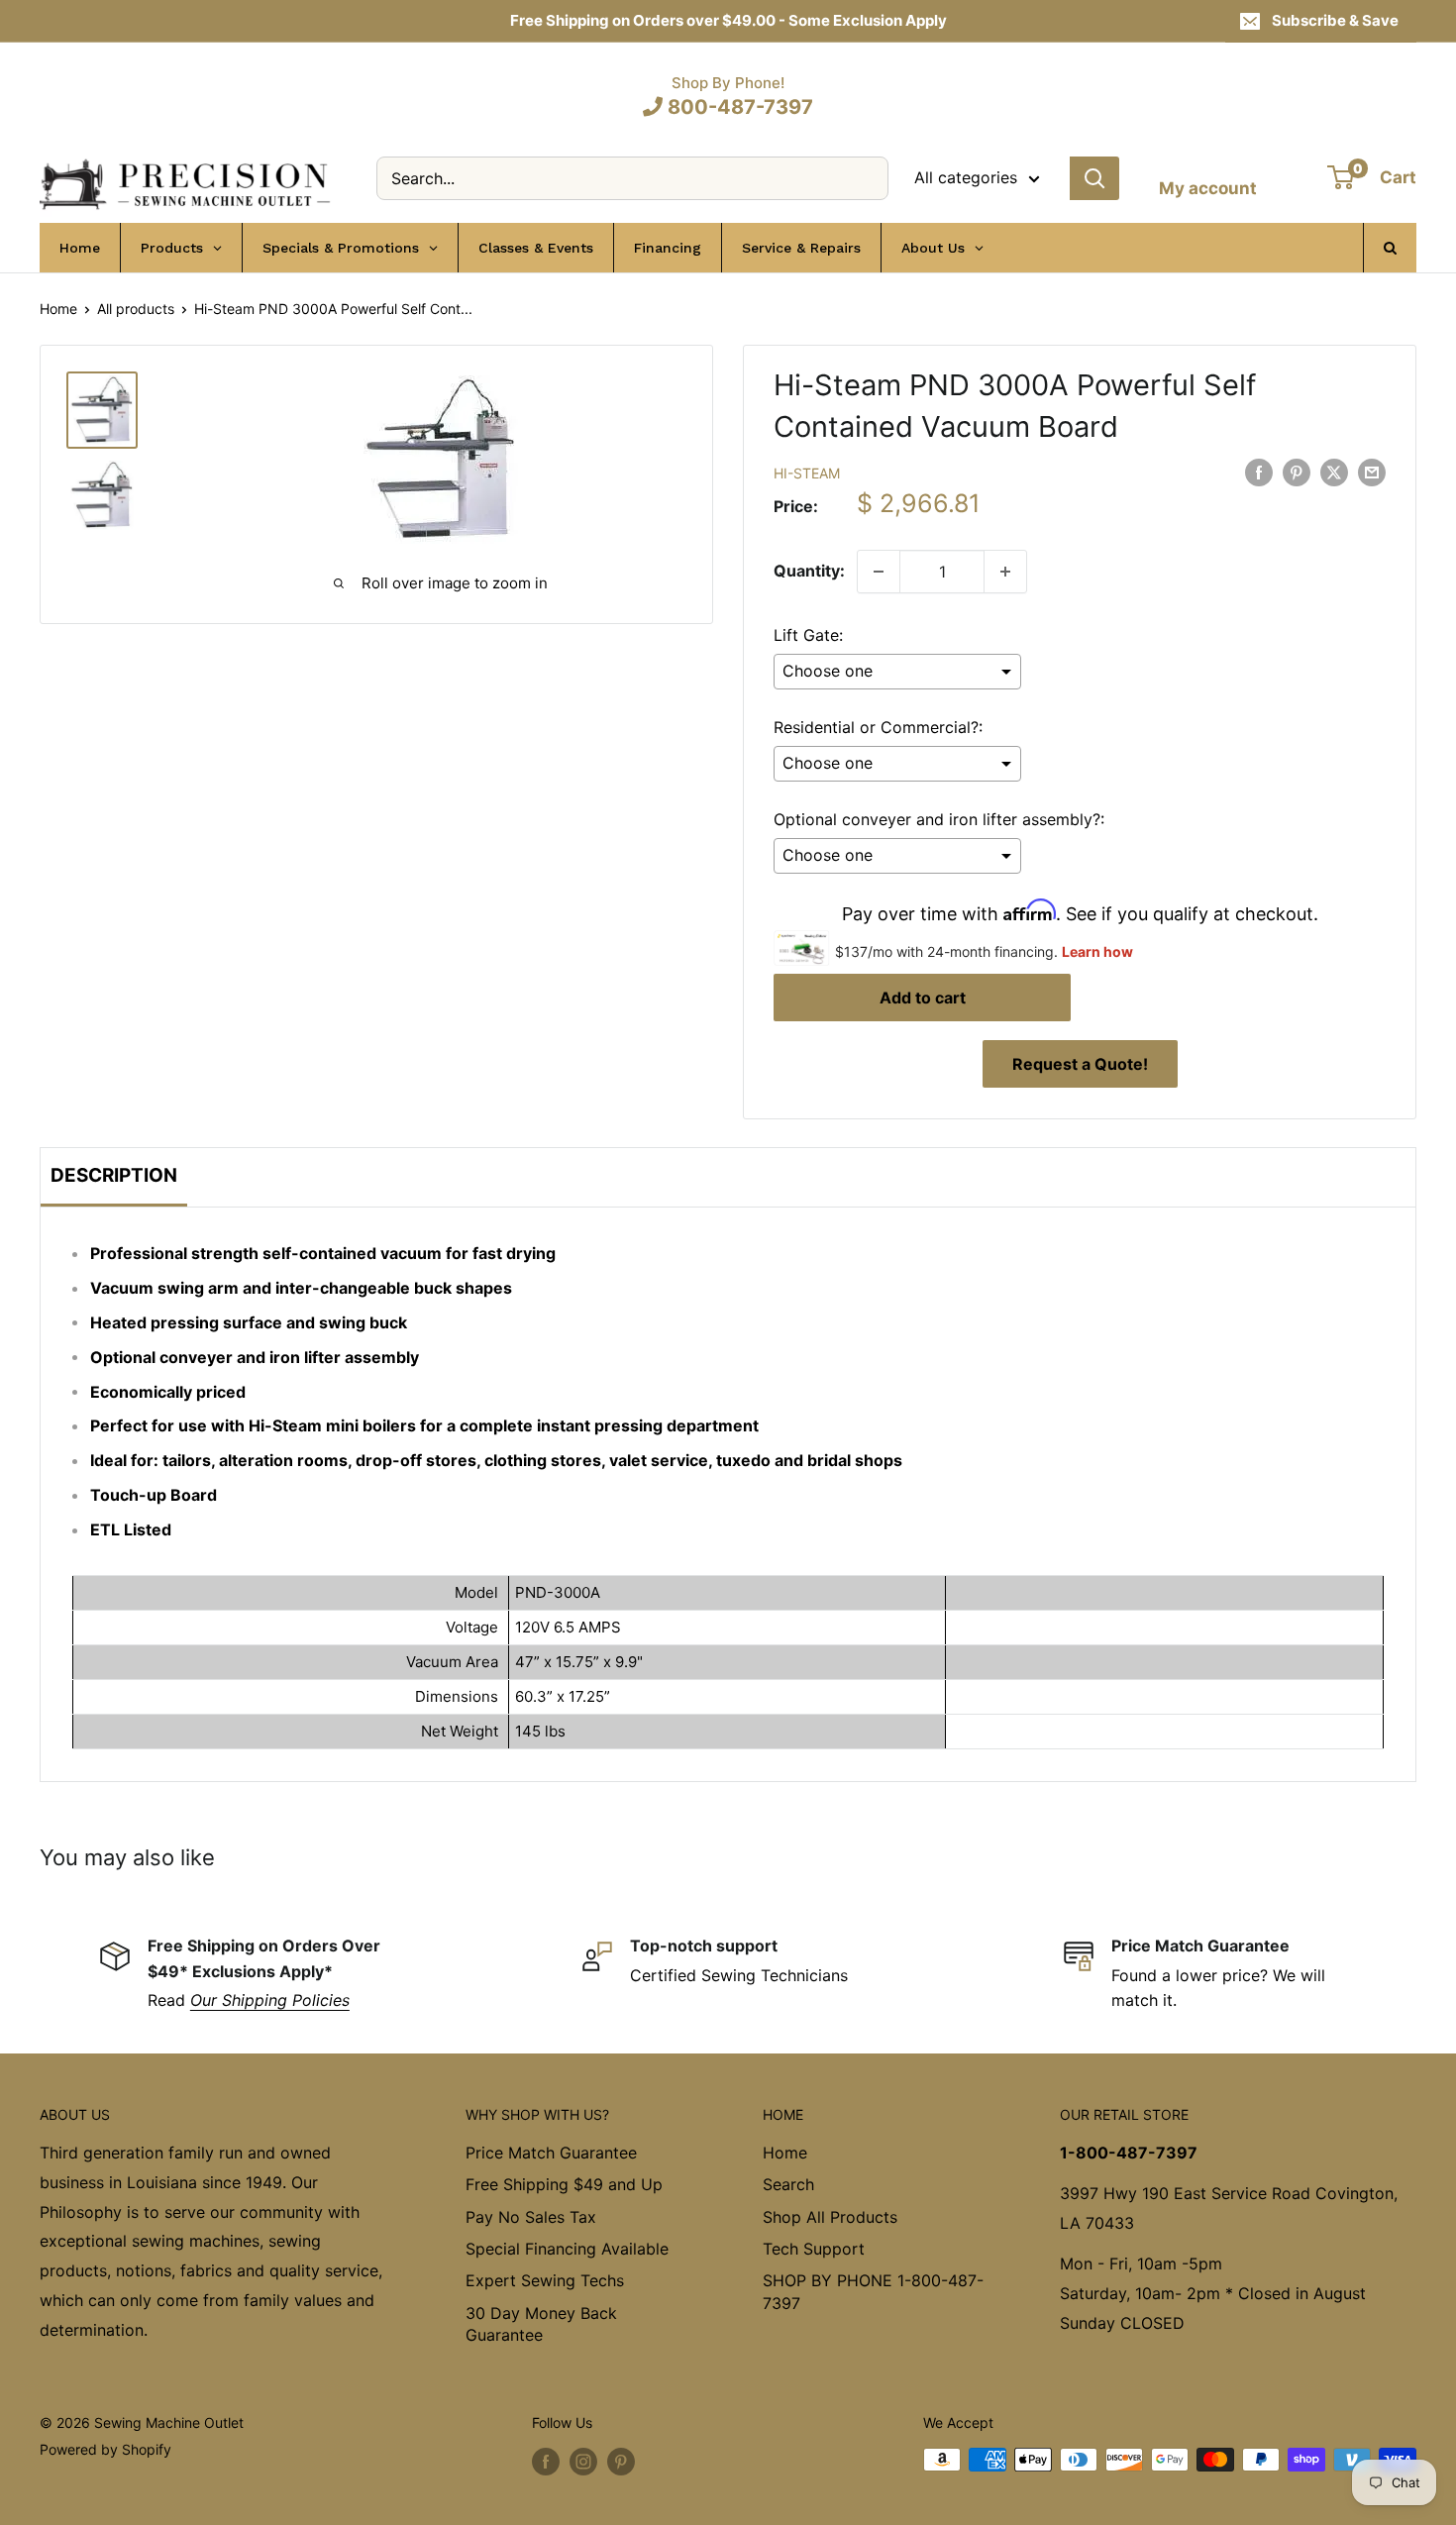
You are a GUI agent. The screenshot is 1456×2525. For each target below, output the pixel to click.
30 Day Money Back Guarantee (541, 2324)
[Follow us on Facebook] (546, 2462)
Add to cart (923, 998)
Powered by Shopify (105, 2449)
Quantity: (809, 571)
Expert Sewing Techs (545, 2280)
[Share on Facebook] (1259, 472)
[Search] (1094, 178)
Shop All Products (830, 2217)
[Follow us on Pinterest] (621, 2462)
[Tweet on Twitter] (1334, 472)
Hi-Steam (807, 473)
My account (1208, 188)
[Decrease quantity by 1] (879, 572)
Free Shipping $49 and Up (564, 2184)
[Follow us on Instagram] (583, 2462)
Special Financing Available (567, 2249)
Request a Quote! (1080, 1064)
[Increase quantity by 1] (1005, 572)
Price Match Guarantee (551, 2153)
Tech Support (814, 2249)
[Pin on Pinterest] (1297, 472)
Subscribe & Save (1335, 20)
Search (788, 2184)
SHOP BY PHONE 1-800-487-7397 (873, 2291)
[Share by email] (1372, 472)
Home (58, 309)
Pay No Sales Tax (531, 2217)
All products (136, 309)
